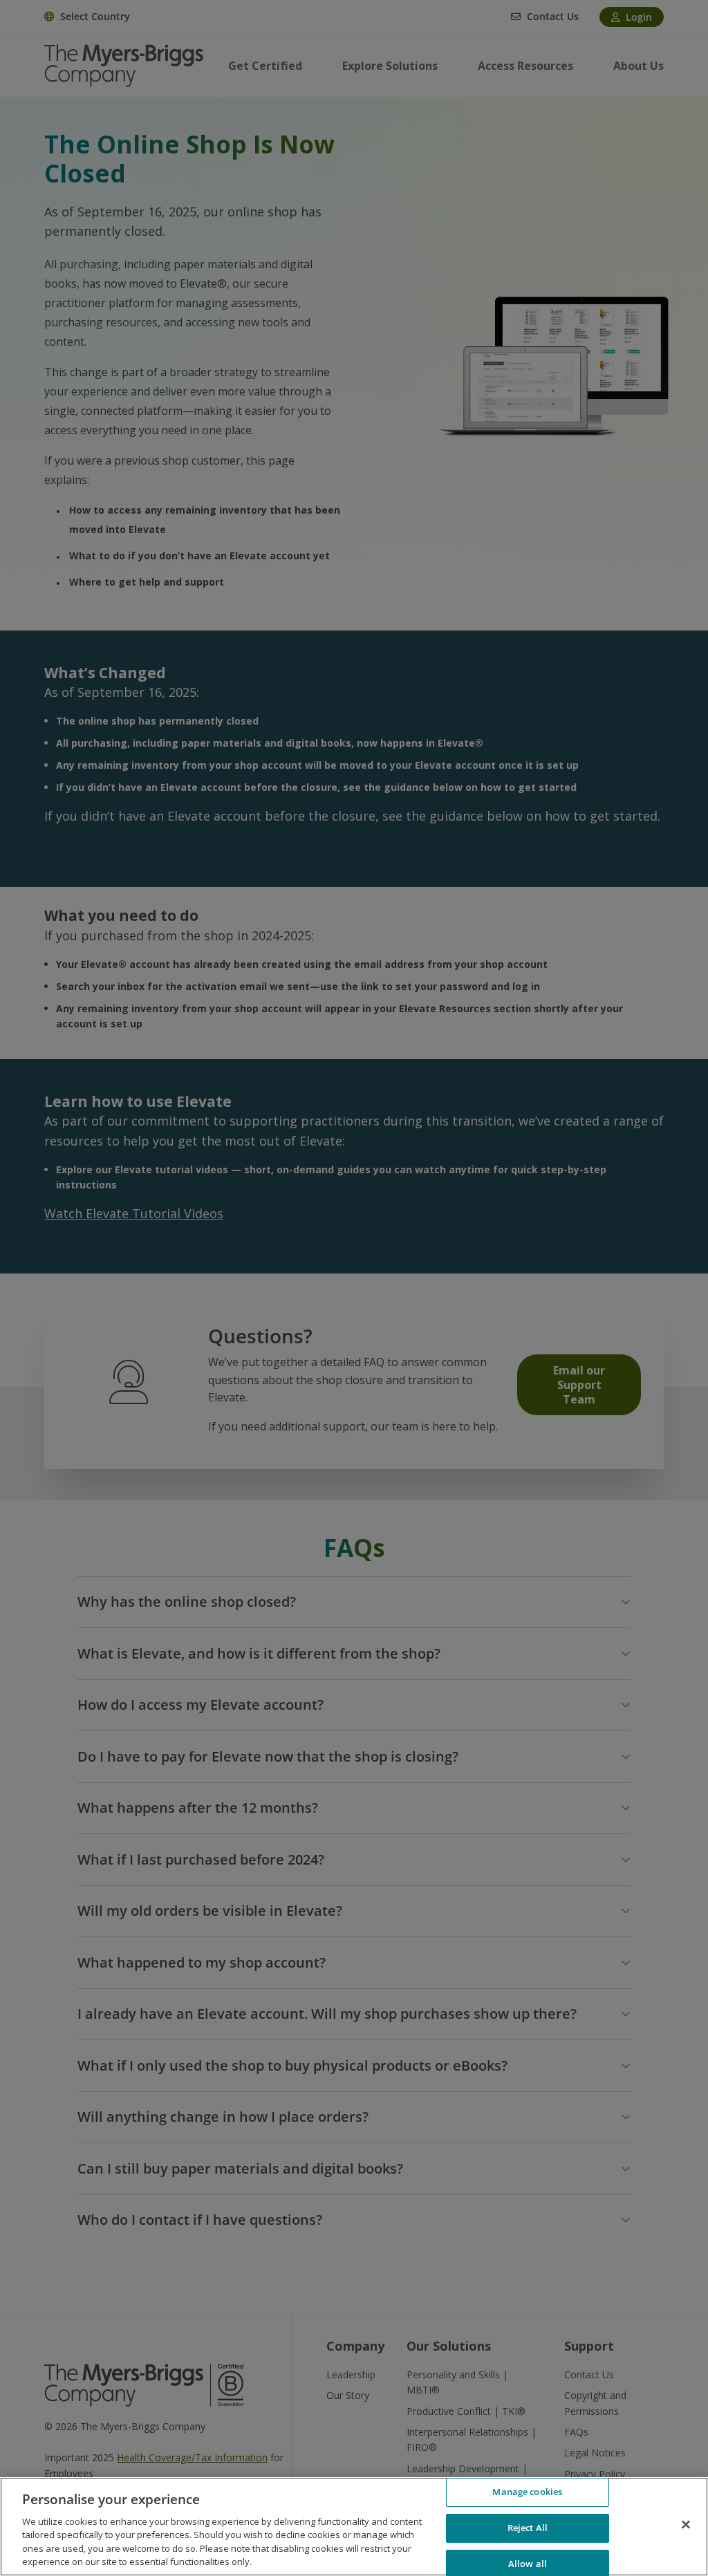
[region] (354, 2527)
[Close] (686, 2525)
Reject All (528, 2528)
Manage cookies (527, 2492)
